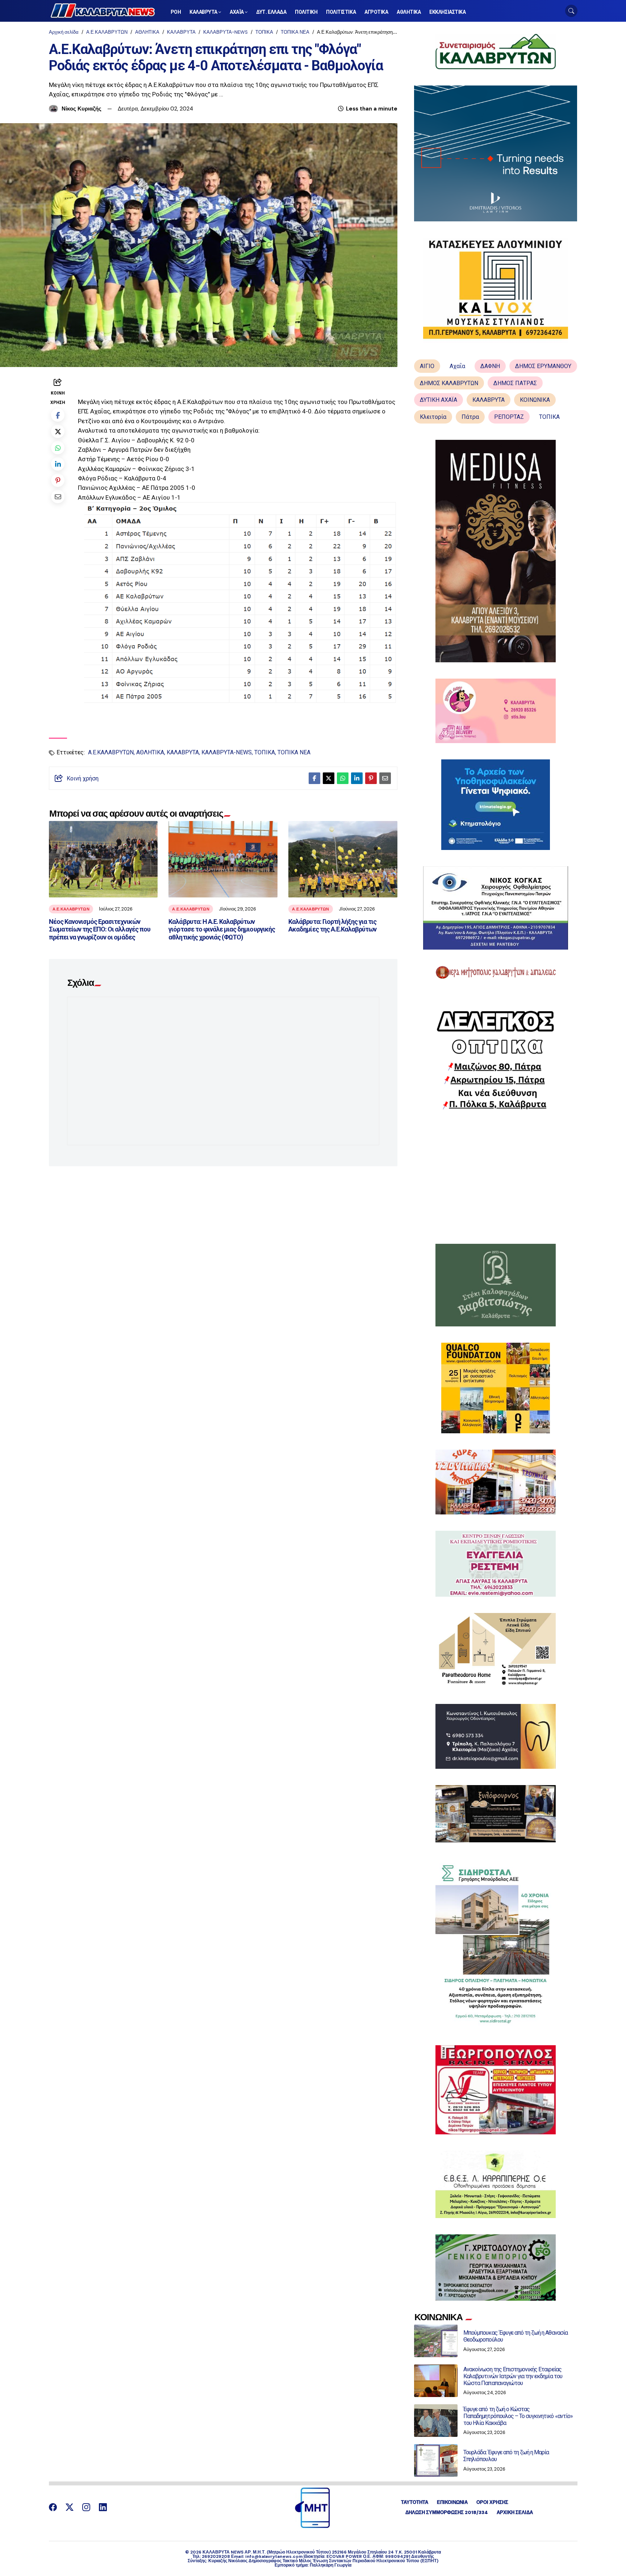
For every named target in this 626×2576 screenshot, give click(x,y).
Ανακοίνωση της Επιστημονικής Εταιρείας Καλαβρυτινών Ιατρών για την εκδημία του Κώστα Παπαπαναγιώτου (513, 2376)
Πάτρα (470, 417)
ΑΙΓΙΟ (427, 366)
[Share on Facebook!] (58, 415)
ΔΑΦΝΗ (490, 366)
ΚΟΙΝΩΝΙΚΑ (535, 400)
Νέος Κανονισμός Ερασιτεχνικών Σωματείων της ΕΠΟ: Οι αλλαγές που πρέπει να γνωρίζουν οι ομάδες (100, 929)
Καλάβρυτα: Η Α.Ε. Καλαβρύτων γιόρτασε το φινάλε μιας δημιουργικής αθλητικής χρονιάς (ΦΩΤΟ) (222, 929)
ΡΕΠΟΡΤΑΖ (509, 417)
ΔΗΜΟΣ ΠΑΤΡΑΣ (515, 383)
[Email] (58, 497)
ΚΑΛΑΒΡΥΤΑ (181, 32)
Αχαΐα (457, 366)
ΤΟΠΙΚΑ (264, 32)
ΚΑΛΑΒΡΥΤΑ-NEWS (226, 32)
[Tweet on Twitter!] (58, 431)
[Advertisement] (496, 1177)
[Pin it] (58, 480)
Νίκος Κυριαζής (82, 109)
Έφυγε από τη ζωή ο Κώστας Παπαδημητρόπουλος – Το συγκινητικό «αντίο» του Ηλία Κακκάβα (518, 2416)
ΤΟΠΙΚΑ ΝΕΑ (295, 32)
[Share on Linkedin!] (58, 464)
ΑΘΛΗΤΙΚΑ (147, 32)
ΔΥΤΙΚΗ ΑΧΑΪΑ (439, 400)
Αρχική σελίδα (64, 32)
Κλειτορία (433, 417)
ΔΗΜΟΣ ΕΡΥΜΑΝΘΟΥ (543, 366)
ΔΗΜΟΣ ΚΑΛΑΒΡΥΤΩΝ (449, 383)
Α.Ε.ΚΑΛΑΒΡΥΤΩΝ (107, 32)
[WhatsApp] (58, 448)
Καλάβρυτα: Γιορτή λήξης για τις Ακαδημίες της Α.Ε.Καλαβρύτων (332, 926)
